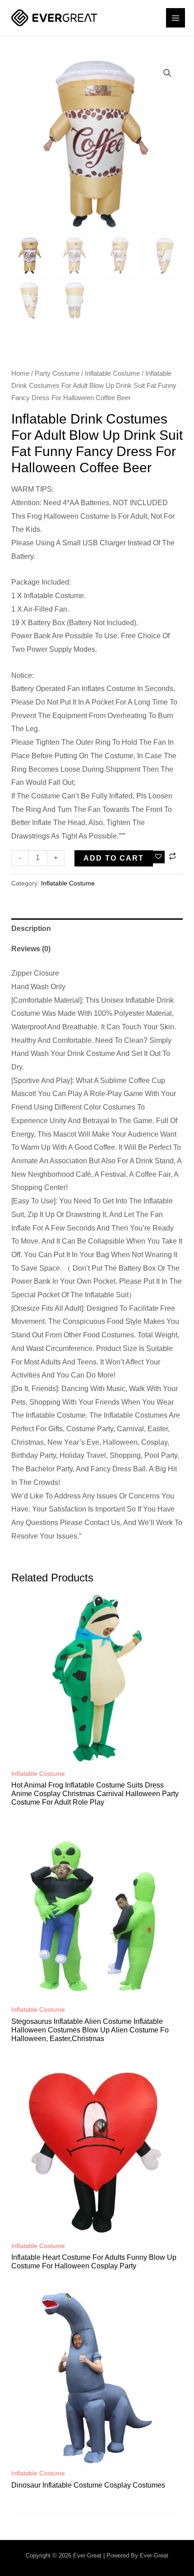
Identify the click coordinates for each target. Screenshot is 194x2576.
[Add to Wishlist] (159, 857)
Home (20, 373)
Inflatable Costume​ (112, 373)
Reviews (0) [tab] (31, 949)
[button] (167, 73)
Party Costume (57, 373)
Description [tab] (31, 929)
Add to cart (114, 858)
